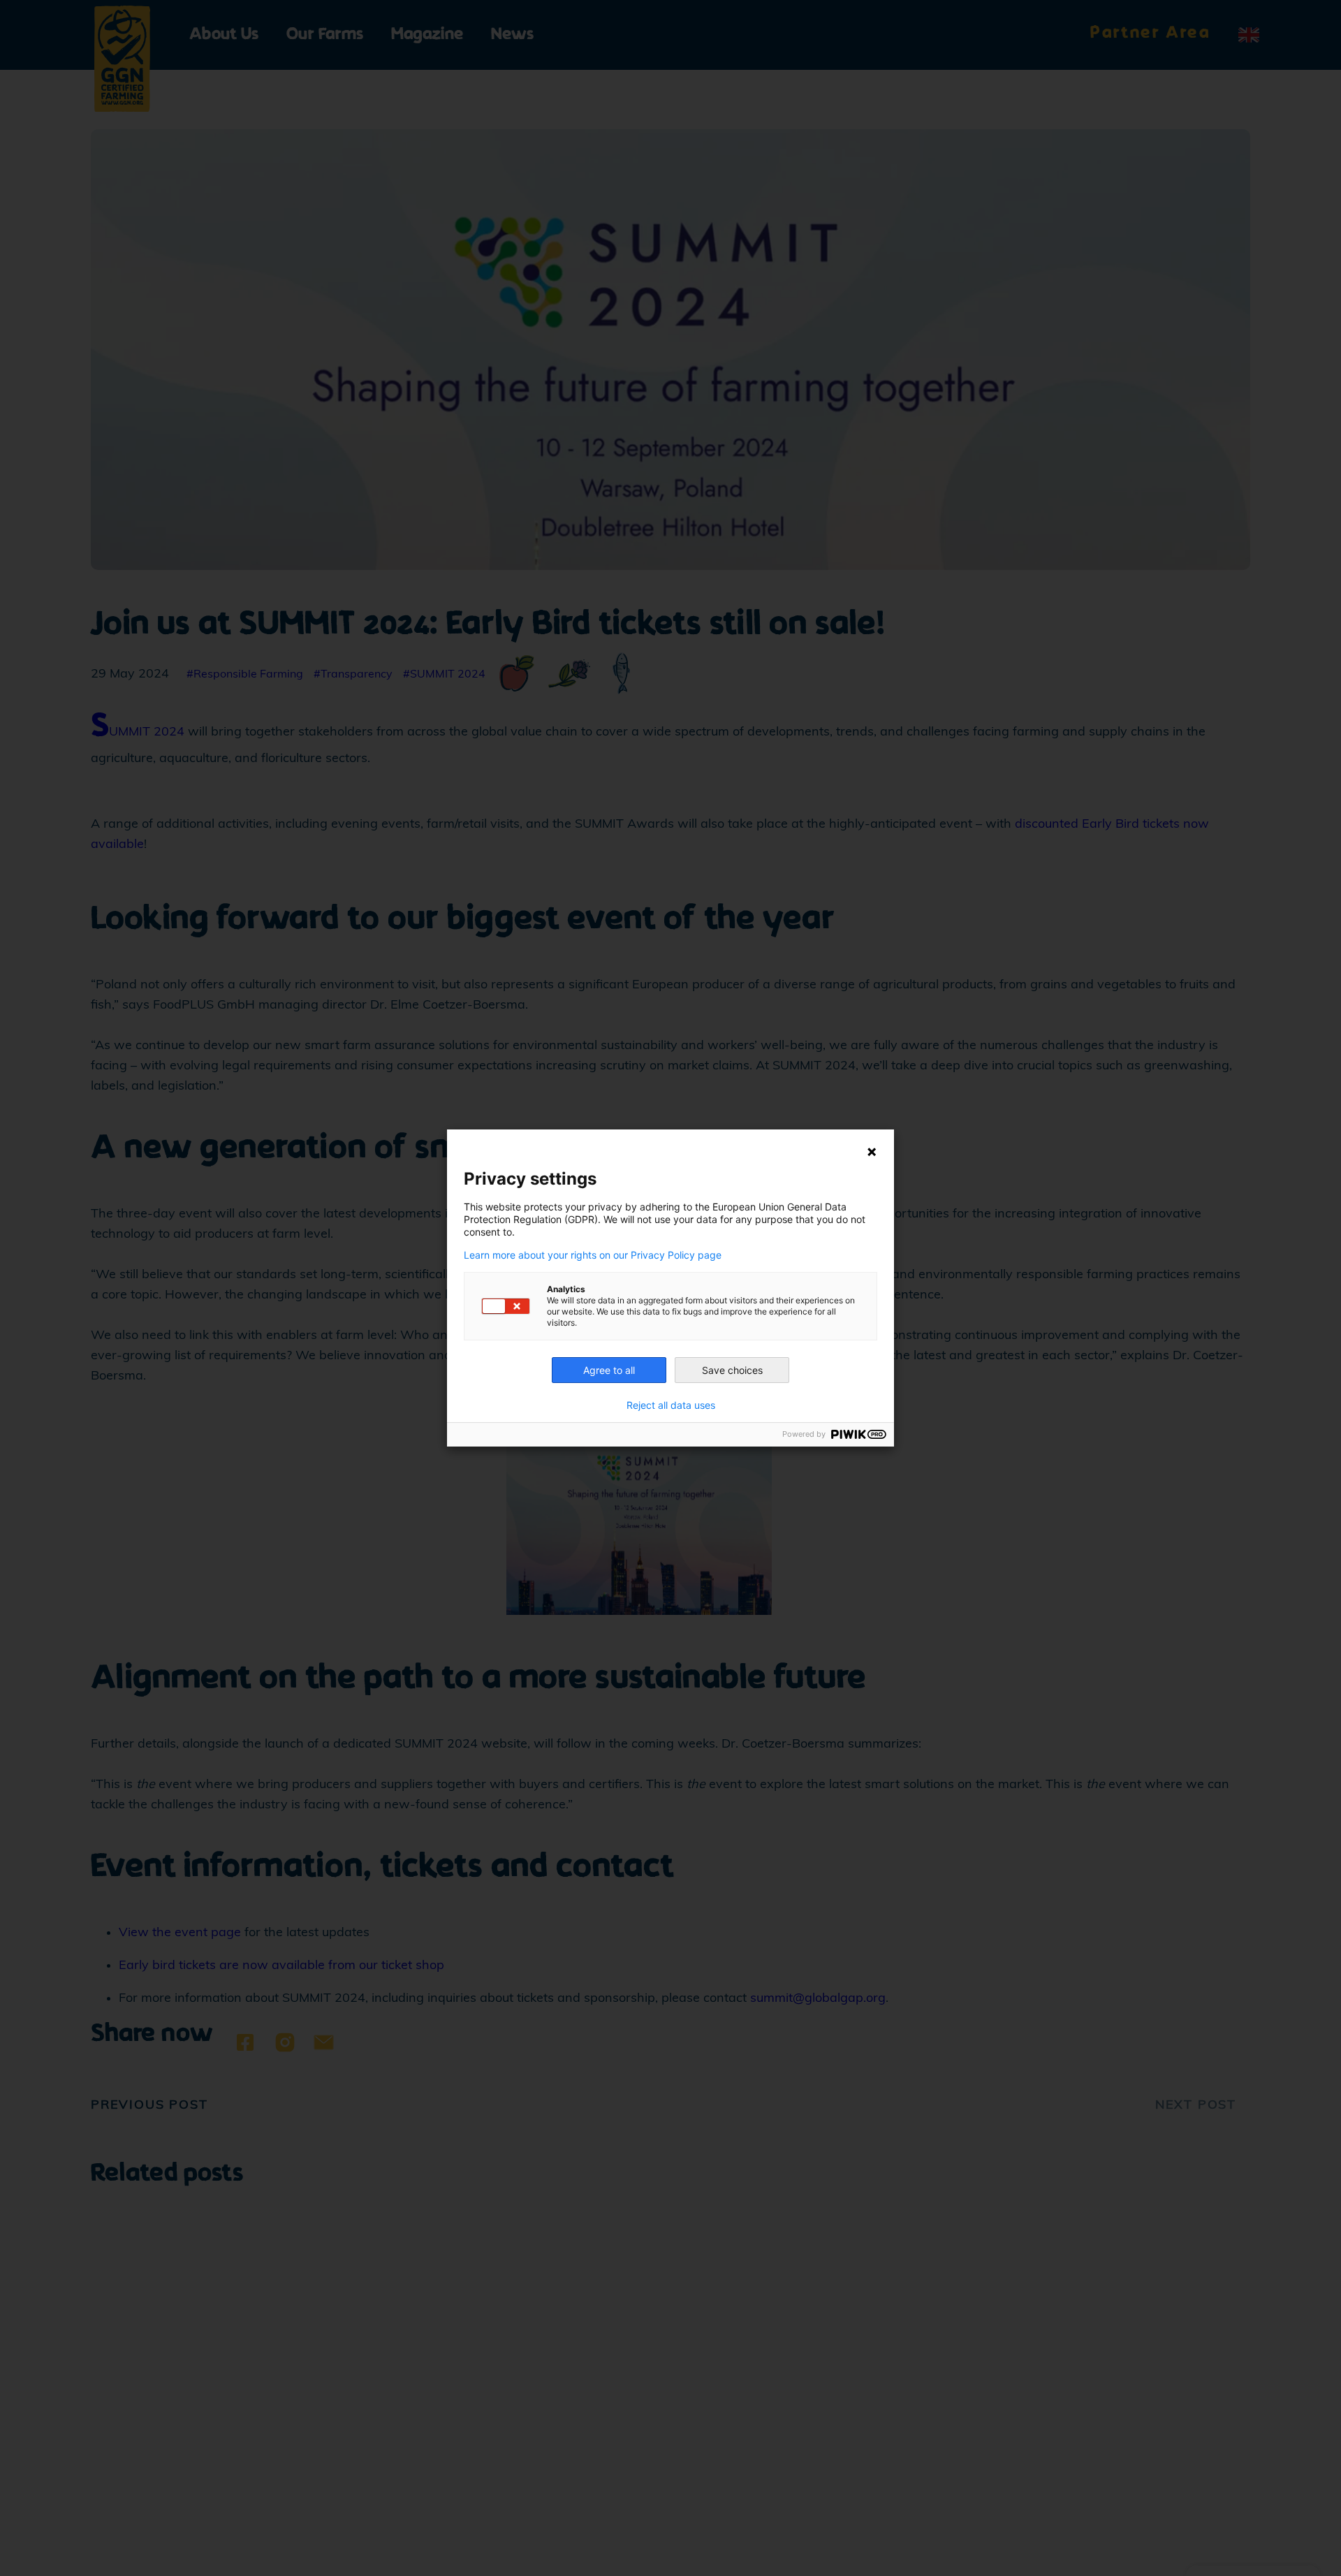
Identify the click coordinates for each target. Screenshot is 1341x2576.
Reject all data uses (671, 1405)
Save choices (732, 1370)
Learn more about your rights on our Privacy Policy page (593, 1255)
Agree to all (609, 1370)
